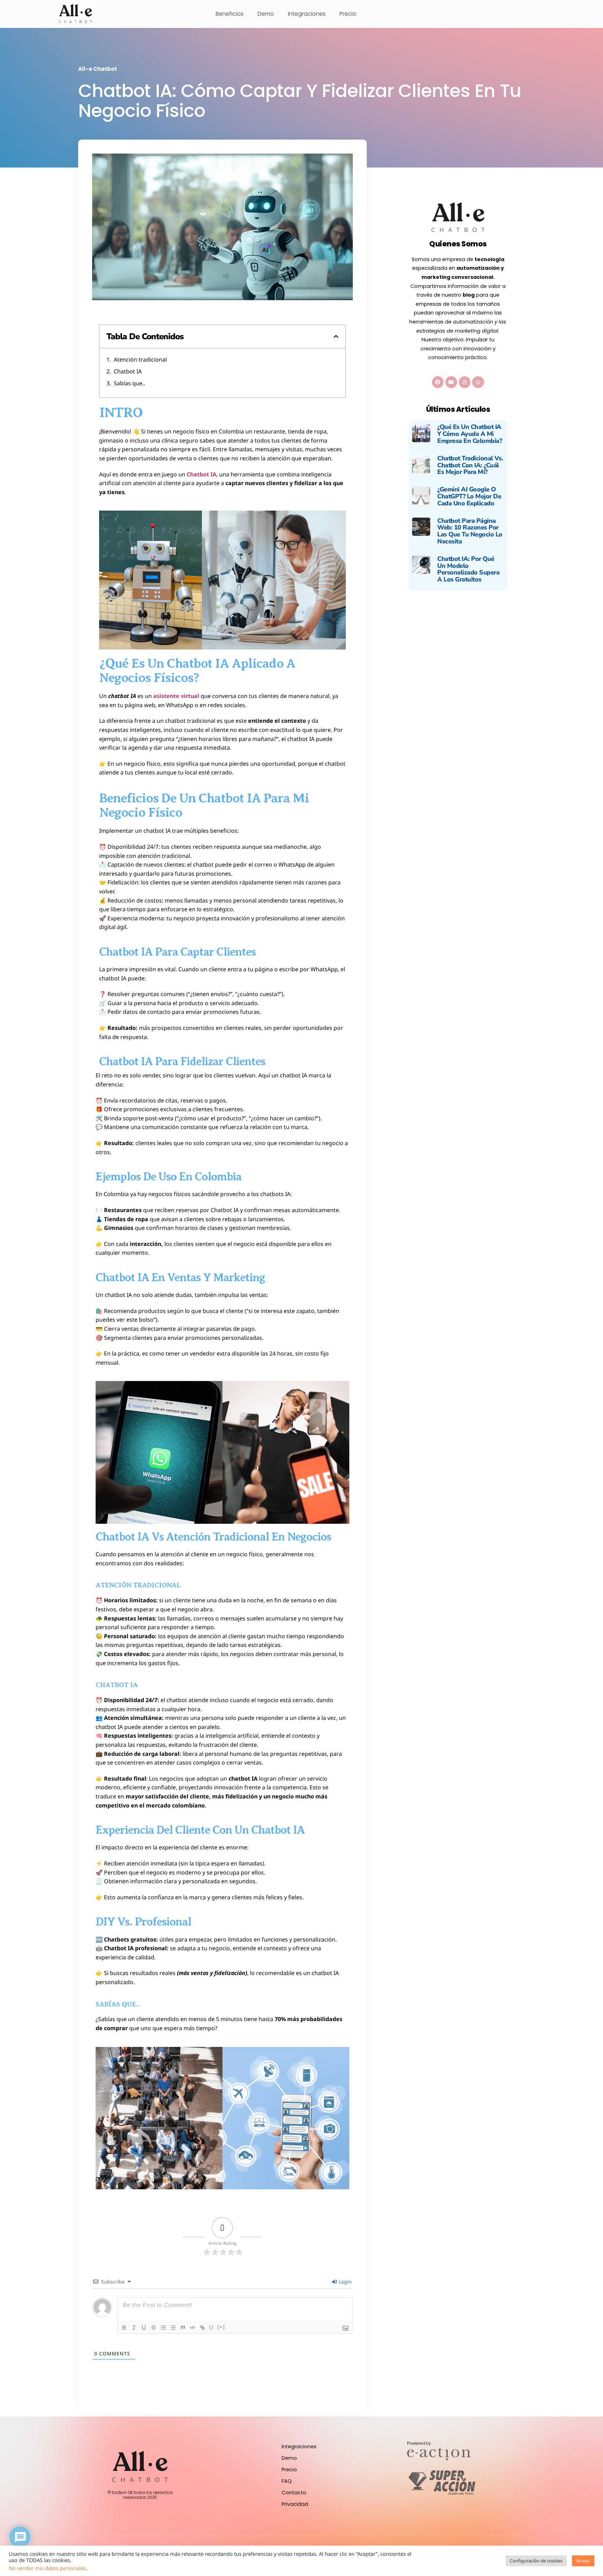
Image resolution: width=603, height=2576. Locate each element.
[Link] (202, 2328)
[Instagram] (465, 382)
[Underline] (144, 2328)
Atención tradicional (140, 359)
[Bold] (124, 2328)
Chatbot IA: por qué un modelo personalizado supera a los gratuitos (468, 569)
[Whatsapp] (478, 382)
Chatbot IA (128, 371)
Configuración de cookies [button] (536, 2561)
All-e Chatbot (98, 69)
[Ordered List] (163, 2328)
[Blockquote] (183, 2328)
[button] (336, 336)
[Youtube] (451, 382)
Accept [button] (583, 2561)
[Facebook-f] (438, 382)
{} (211, 2327)
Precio (348, 14)
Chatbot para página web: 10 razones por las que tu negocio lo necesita (470, 531)
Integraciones (307, 14)
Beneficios (230, 14)
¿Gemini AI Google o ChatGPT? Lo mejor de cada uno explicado (469, 496)
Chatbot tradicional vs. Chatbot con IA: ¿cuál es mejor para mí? (470, 465)
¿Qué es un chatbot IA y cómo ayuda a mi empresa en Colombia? (470, 434)
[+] (221, 2327)
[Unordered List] (173, 2328)
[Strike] (154, 2328)
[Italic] (134, 2328)
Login (345, 2282)
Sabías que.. (129, 383)
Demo (266, 14)
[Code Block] (193, 2328)
